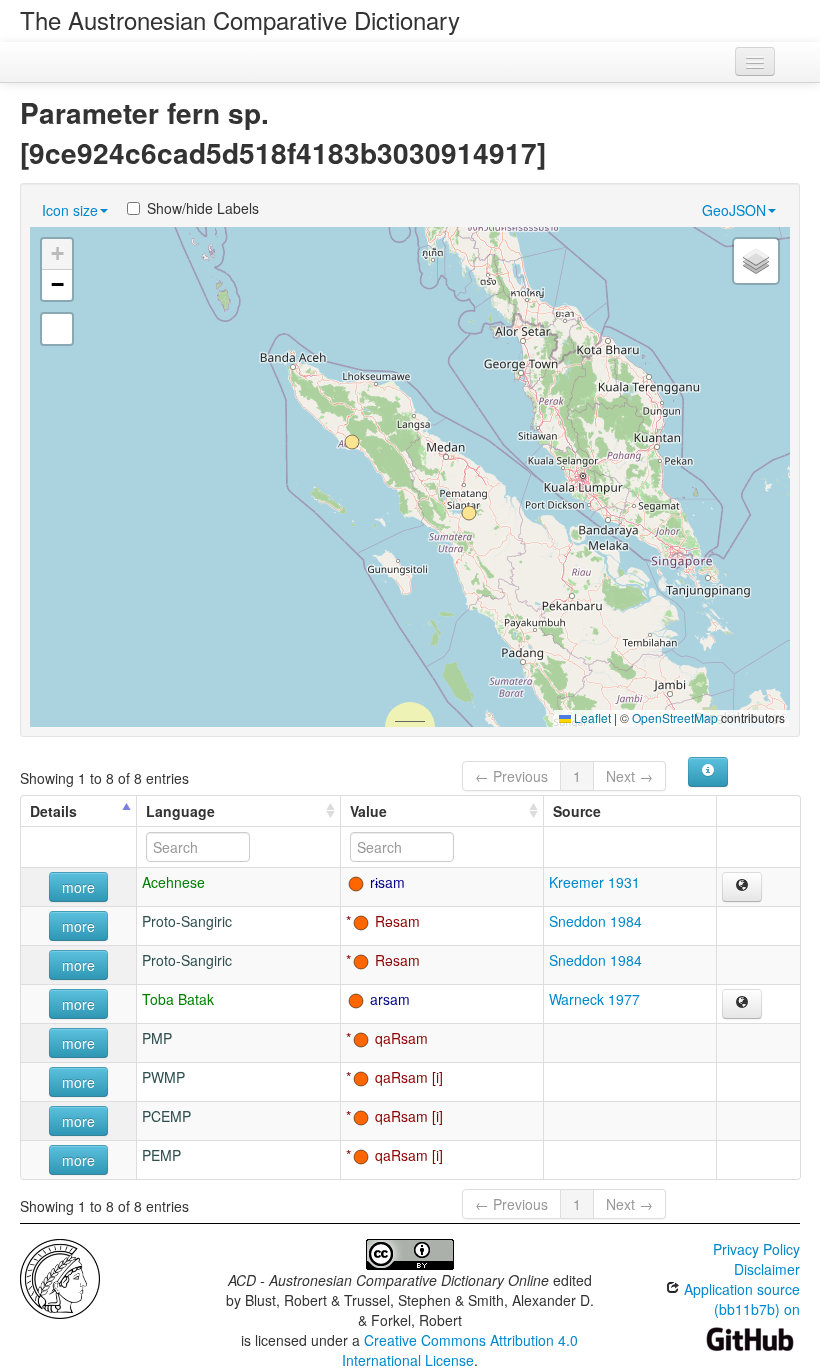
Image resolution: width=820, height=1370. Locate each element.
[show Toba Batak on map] (742, 1004)
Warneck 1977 (594, 999)
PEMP (161, 1155)
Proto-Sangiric (187, 921)
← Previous (511, 776)
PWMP (163, 1077)
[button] (352, 442)
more (78, 887)
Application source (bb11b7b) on (740, 1299)
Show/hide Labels (203, 208)
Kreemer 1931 (594, 882)
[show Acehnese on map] (742, 887)
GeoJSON (734, 210)
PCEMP (166, 1116)
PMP (157, 1038)
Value (368, 811)
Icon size (70, 210)
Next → (629, 776)
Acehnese (173, 882)
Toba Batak (178, 999)
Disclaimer (767, 1269)
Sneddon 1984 (595, 921)
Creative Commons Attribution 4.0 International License (460, 1350)
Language (180, 811)
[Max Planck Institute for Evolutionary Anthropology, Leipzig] (60, 1277)
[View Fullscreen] (57, 329)
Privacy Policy (756, 1249)
